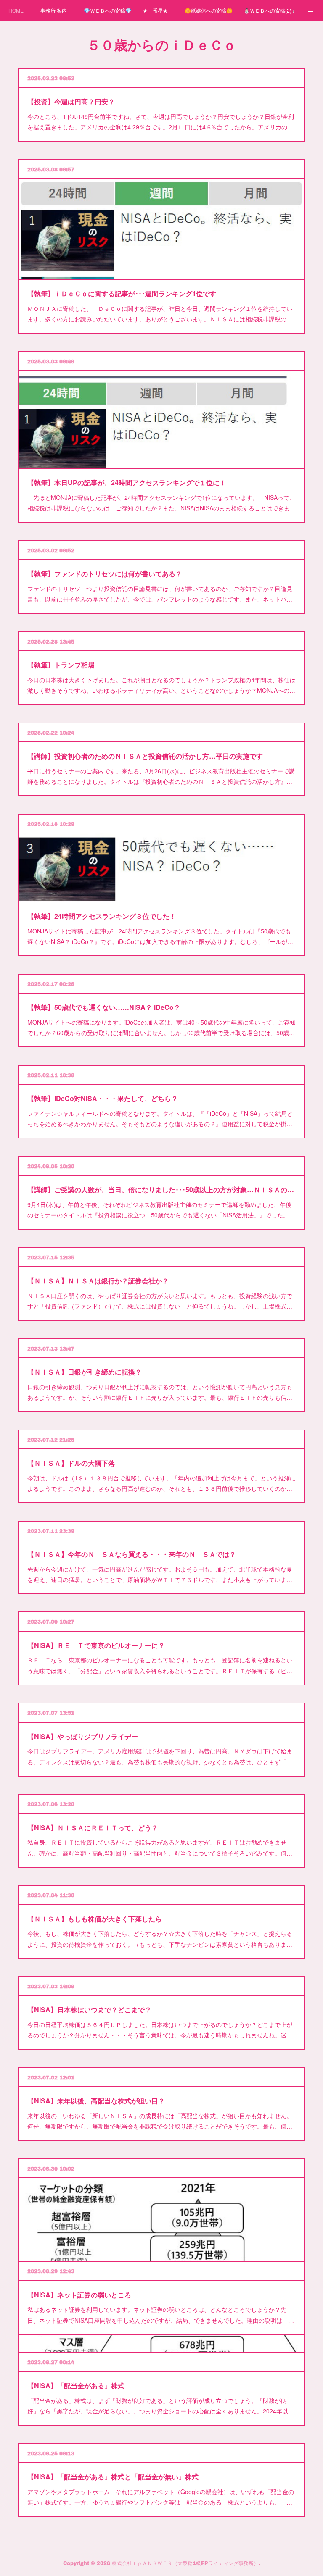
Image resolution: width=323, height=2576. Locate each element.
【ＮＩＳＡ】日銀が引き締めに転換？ (85, 1372)
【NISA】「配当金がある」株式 (76, 2385)
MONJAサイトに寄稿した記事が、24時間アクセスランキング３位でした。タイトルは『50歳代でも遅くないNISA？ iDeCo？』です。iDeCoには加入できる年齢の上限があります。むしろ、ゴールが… (160, 936)
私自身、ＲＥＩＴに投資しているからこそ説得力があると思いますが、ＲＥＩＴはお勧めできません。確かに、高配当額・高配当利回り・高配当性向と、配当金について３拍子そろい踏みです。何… (160, 1847)
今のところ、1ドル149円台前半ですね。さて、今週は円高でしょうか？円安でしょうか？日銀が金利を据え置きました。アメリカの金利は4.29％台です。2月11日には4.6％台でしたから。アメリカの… (161, 122)
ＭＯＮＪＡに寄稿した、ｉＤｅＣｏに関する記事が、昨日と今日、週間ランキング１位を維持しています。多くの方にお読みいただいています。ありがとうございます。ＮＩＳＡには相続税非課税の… (160, 314)
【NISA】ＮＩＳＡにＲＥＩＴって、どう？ (93, 1828)
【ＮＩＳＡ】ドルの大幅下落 (71, 1463)
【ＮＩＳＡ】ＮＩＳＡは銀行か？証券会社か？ (98, 1281)
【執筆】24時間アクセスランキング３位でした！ (102, 916)
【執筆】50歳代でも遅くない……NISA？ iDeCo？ (104, 1007)
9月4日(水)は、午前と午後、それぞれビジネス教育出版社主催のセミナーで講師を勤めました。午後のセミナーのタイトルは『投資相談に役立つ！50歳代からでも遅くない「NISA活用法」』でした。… (161, 1210)
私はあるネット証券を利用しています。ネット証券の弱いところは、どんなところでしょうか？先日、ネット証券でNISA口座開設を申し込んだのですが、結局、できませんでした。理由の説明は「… (161, 2314)
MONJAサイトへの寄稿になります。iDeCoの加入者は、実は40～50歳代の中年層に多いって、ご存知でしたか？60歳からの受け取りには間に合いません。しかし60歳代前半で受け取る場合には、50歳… (161, 1027)
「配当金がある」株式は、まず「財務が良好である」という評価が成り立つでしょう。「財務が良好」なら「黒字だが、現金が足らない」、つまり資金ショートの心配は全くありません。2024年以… (161, 2406)
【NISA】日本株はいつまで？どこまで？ (89, 2010)
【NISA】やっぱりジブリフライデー (83, 1736)
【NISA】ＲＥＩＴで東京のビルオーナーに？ (96, 1645)
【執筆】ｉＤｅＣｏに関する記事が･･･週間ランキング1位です (122, 293)
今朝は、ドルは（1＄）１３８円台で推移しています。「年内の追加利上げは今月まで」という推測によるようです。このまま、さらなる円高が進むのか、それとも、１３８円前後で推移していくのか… (161, 1483)
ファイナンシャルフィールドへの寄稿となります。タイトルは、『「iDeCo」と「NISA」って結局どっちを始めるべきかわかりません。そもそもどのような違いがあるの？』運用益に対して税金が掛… (160, 1118)
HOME (16, 10)
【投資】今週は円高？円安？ (71, 101)
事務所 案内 (54, 10)
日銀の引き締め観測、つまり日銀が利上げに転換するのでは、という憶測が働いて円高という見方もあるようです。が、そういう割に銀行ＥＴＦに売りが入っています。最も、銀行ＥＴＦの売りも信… (160, 1392)
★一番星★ (155, 10)
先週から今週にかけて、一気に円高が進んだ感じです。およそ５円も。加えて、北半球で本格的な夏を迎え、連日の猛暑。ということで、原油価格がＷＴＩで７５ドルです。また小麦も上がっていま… (160, 1574)
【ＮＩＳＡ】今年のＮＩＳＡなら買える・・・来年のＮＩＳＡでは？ (132, 1554)
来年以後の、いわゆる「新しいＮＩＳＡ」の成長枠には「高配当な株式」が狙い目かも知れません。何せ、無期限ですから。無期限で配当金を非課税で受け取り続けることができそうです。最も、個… (160, 2121)
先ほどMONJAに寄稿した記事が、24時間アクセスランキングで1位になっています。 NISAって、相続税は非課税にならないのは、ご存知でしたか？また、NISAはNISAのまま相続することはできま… (161, 503)
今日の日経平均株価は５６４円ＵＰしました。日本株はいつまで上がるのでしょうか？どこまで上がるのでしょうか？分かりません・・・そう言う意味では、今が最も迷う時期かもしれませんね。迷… (160, 2030)
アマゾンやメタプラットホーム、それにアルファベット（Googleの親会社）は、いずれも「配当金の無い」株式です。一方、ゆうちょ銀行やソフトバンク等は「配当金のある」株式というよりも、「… (161, 2497)
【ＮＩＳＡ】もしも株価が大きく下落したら (95, 1919)
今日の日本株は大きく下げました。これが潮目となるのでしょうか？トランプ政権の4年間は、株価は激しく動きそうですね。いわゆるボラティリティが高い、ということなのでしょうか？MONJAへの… (161, 685)
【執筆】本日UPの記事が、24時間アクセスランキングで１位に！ (127, 482)
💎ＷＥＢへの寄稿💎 (108, 10)
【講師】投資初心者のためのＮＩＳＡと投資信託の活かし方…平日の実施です (145, 756)
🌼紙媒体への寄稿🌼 (209, 10)
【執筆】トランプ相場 (61, 665)
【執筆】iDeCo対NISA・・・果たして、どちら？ (103, 1098)
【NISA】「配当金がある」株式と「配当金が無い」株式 (113, 2477)
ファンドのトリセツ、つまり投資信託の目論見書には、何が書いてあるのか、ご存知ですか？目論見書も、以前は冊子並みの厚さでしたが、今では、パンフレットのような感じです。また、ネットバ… (160, 594)
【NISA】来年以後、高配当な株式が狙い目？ (96, 2101)
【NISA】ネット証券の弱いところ (79, 2295)
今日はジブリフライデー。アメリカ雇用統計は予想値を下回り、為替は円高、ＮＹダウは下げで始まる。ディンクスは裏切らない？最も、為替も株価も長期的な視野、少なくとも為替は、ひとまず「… (160, 1756)
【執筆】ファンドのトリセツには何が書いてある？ (105, 574)
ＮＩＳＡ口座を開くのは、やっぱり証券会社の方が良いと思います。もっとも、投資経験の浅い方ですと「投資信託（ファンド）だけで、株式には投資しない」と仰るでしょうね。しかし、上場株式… (160, 1301)
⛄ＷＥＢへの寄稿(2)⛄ (269, 10)
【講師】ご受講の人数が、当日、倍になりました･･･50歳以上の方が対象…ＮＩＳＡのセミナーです (161, 1189)
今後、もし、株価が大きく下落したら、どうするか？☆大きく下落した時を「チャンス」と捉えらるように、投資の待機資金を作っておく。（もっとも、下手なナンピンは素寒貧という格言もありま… (160, 1939)
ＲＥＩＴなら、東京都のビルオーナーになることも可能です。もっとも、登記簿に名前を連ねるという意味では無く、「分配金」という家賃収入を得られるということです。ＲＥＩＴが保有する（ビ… (160, 1665)
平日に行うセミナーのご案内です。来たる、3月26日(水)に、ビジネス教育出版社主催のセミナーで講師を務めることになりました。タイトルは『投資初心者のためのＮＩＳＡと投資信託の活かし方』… (161, 776)
